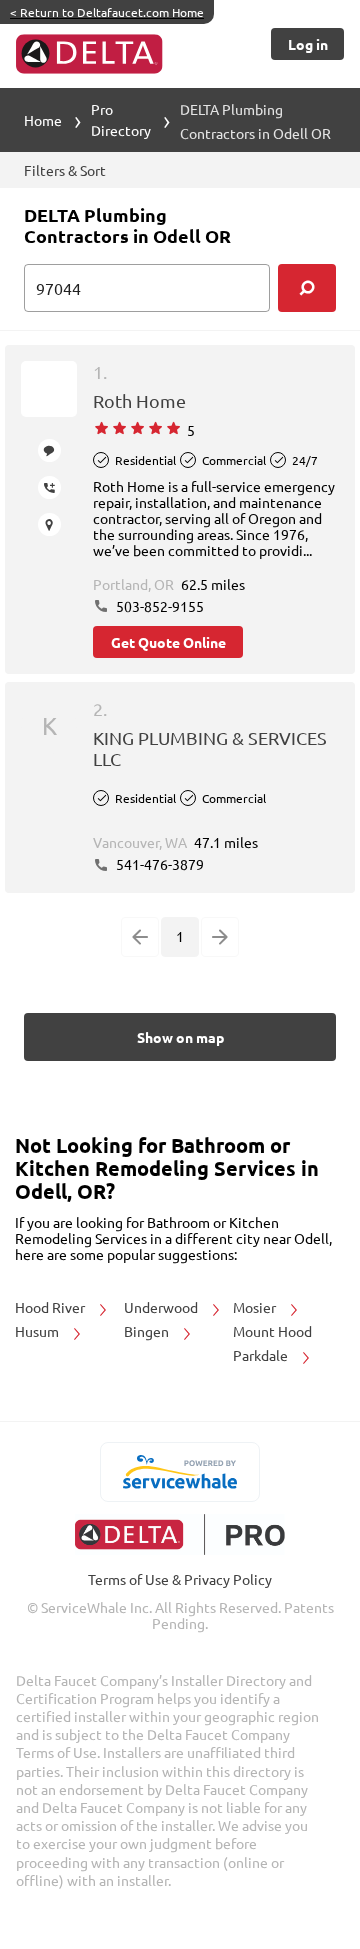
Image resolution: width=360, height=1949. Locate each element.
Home (43, 120)
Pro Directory (121, 119)
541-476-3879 (158, 864)
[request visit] (49, 524)
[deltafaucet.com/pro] (180, 1534)
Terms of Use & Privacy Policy (180, 1579)
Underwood (162, 1307)
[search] (307, 288)
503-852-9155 (158, 606)
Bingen (148, 1331)
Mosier (256, 1307)
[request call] (49, 487)
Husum (38, 1331)
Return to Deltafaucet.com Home (107, 12)
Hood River (51, 1307)
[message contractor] (49, 450)
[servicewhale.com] (180, 1472)
